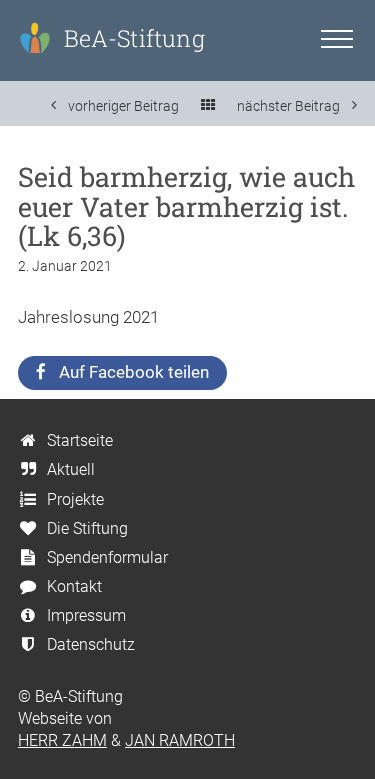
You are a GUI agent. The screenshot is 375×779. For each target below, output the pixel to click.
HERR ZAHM (62, 740)
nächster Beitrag (290, 105)
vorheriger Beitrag (122, 105)
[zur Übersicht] (208, 106)
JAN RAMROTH (180, 740)
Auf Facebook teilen (134, 372)
